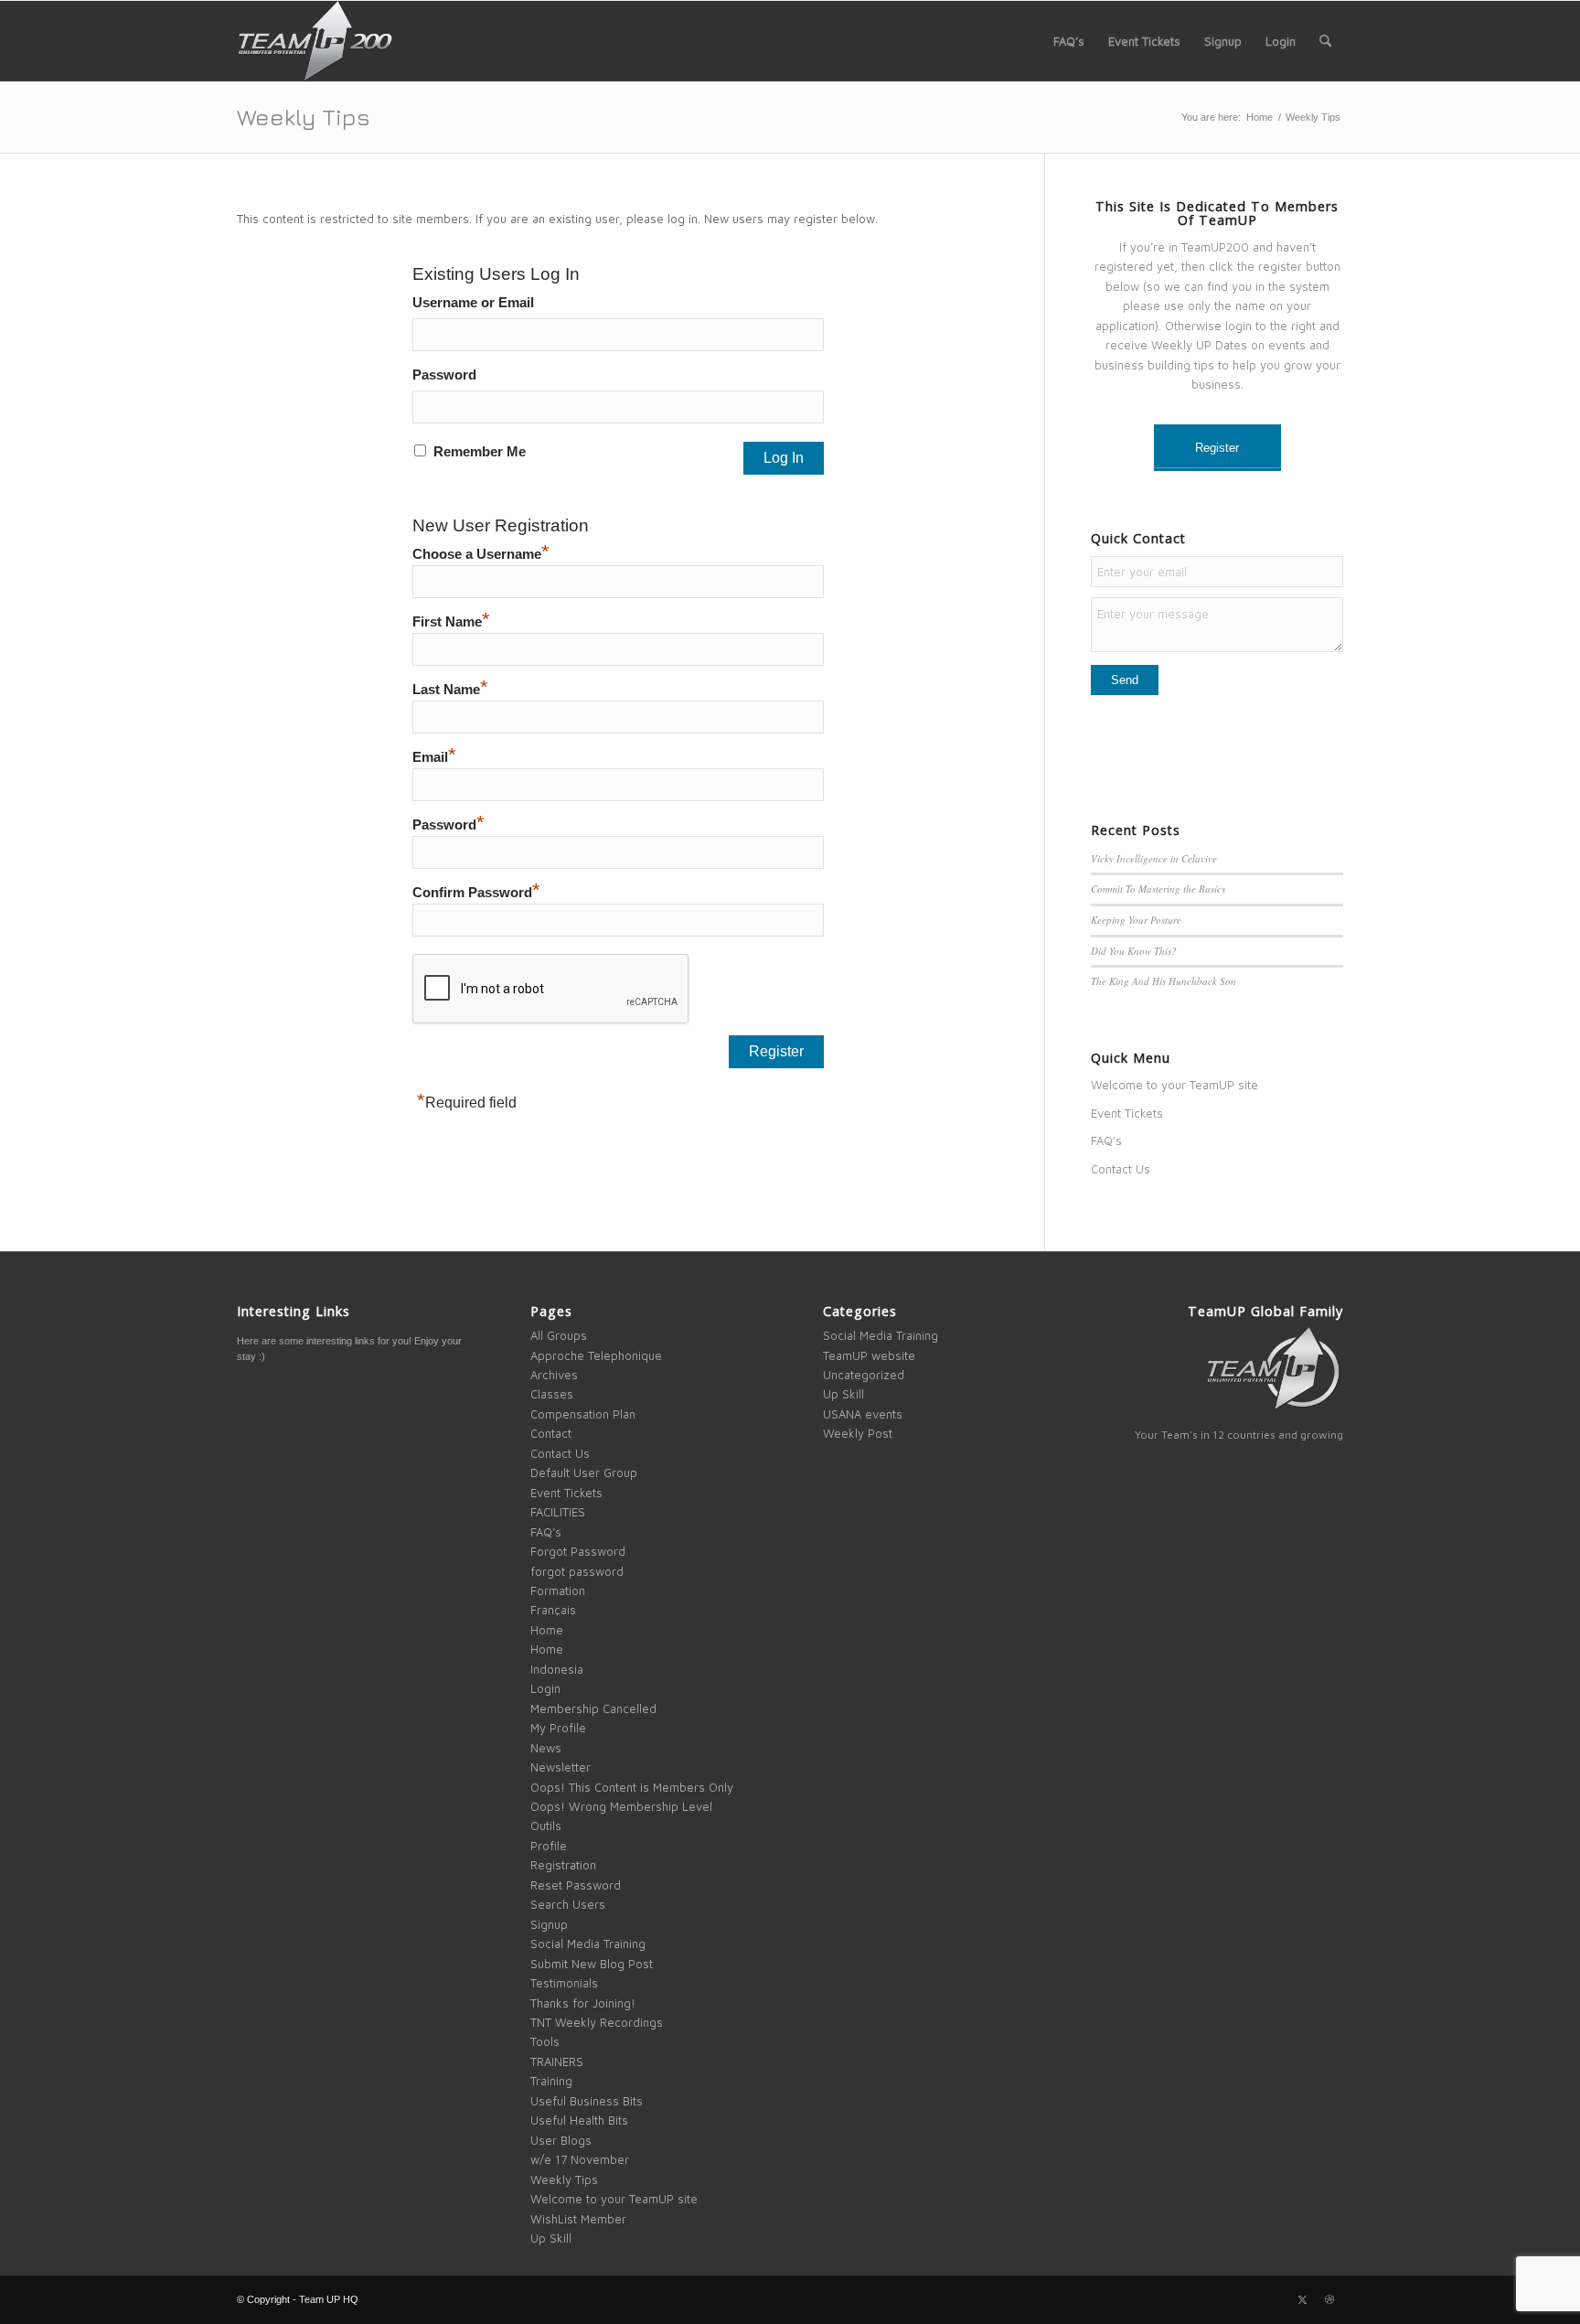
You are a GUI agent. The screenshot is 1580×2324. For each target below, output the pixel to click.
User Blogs (561, 2140)
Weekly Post (858, 1433)
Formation (558, 1590)
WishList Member (578, 2219)
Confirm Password (476, 893)
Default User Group (584, 1473)
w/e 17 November (580, 2159)
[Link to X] (1302, 2299)
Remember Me (480, 452)
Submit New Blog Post (592, 1964)
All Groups (559, 1335)
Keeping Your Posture (1136, 920)
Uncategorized (864, 1375)
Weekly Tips (304, 117)
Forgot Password (578, 1551)
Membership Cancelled (593, 1708)
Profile (549, 1846)
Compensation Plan (583, 1414)
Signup (549, 1924)
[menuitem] (1069, 41)
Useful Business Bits (587, 2101)
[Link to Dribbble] (1329, 2299)
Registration (563, 1865)
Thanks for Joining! (583, 2003)
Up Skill (551, 2238)
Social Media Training (588, 1944)
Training (551, 2081)
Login (545, 1688)
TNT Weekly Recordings (597, 2022)
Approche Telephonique (596, 1355)
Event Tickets (1127, 1113)
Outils (546, 1826)
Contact (551, 1433)
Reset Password (576, 1885)
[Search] (1325, 41)
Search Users (568, 1904)
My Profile (558, 1728)
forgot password (577, 1571)
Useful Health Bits (579, 2120)
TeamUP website (869, 1355)
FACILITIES (558, 1512)
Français (553, 1610)
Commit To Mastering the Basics (1158, 889)
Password (444, 375)
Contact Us (1121, 1169)
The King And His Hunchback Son (1164, 981)
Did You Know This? (1134, 951)
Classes (552, 1394)
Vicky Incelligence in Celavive (1154, 858)
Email (434, 757)
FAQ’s (1106, 1141)
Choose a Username (481, 554)
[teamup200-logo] (315, 41)
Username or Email (473, 303)
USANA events (863, 1414)
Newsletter (560, 1767)
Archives (554, 1375)
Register (1217, 448)
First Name (451, 622)
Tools (545, 2041)
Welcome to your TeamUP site (1174, 1085)
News (546, 1748)
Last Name (450, 690)
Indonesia (557, 1669)
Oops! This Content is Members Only (632, 1787)
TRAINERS (557, 2062)
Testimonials (564, 1983)
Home (547, 1630)
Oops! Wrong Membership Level (621, 1806)
